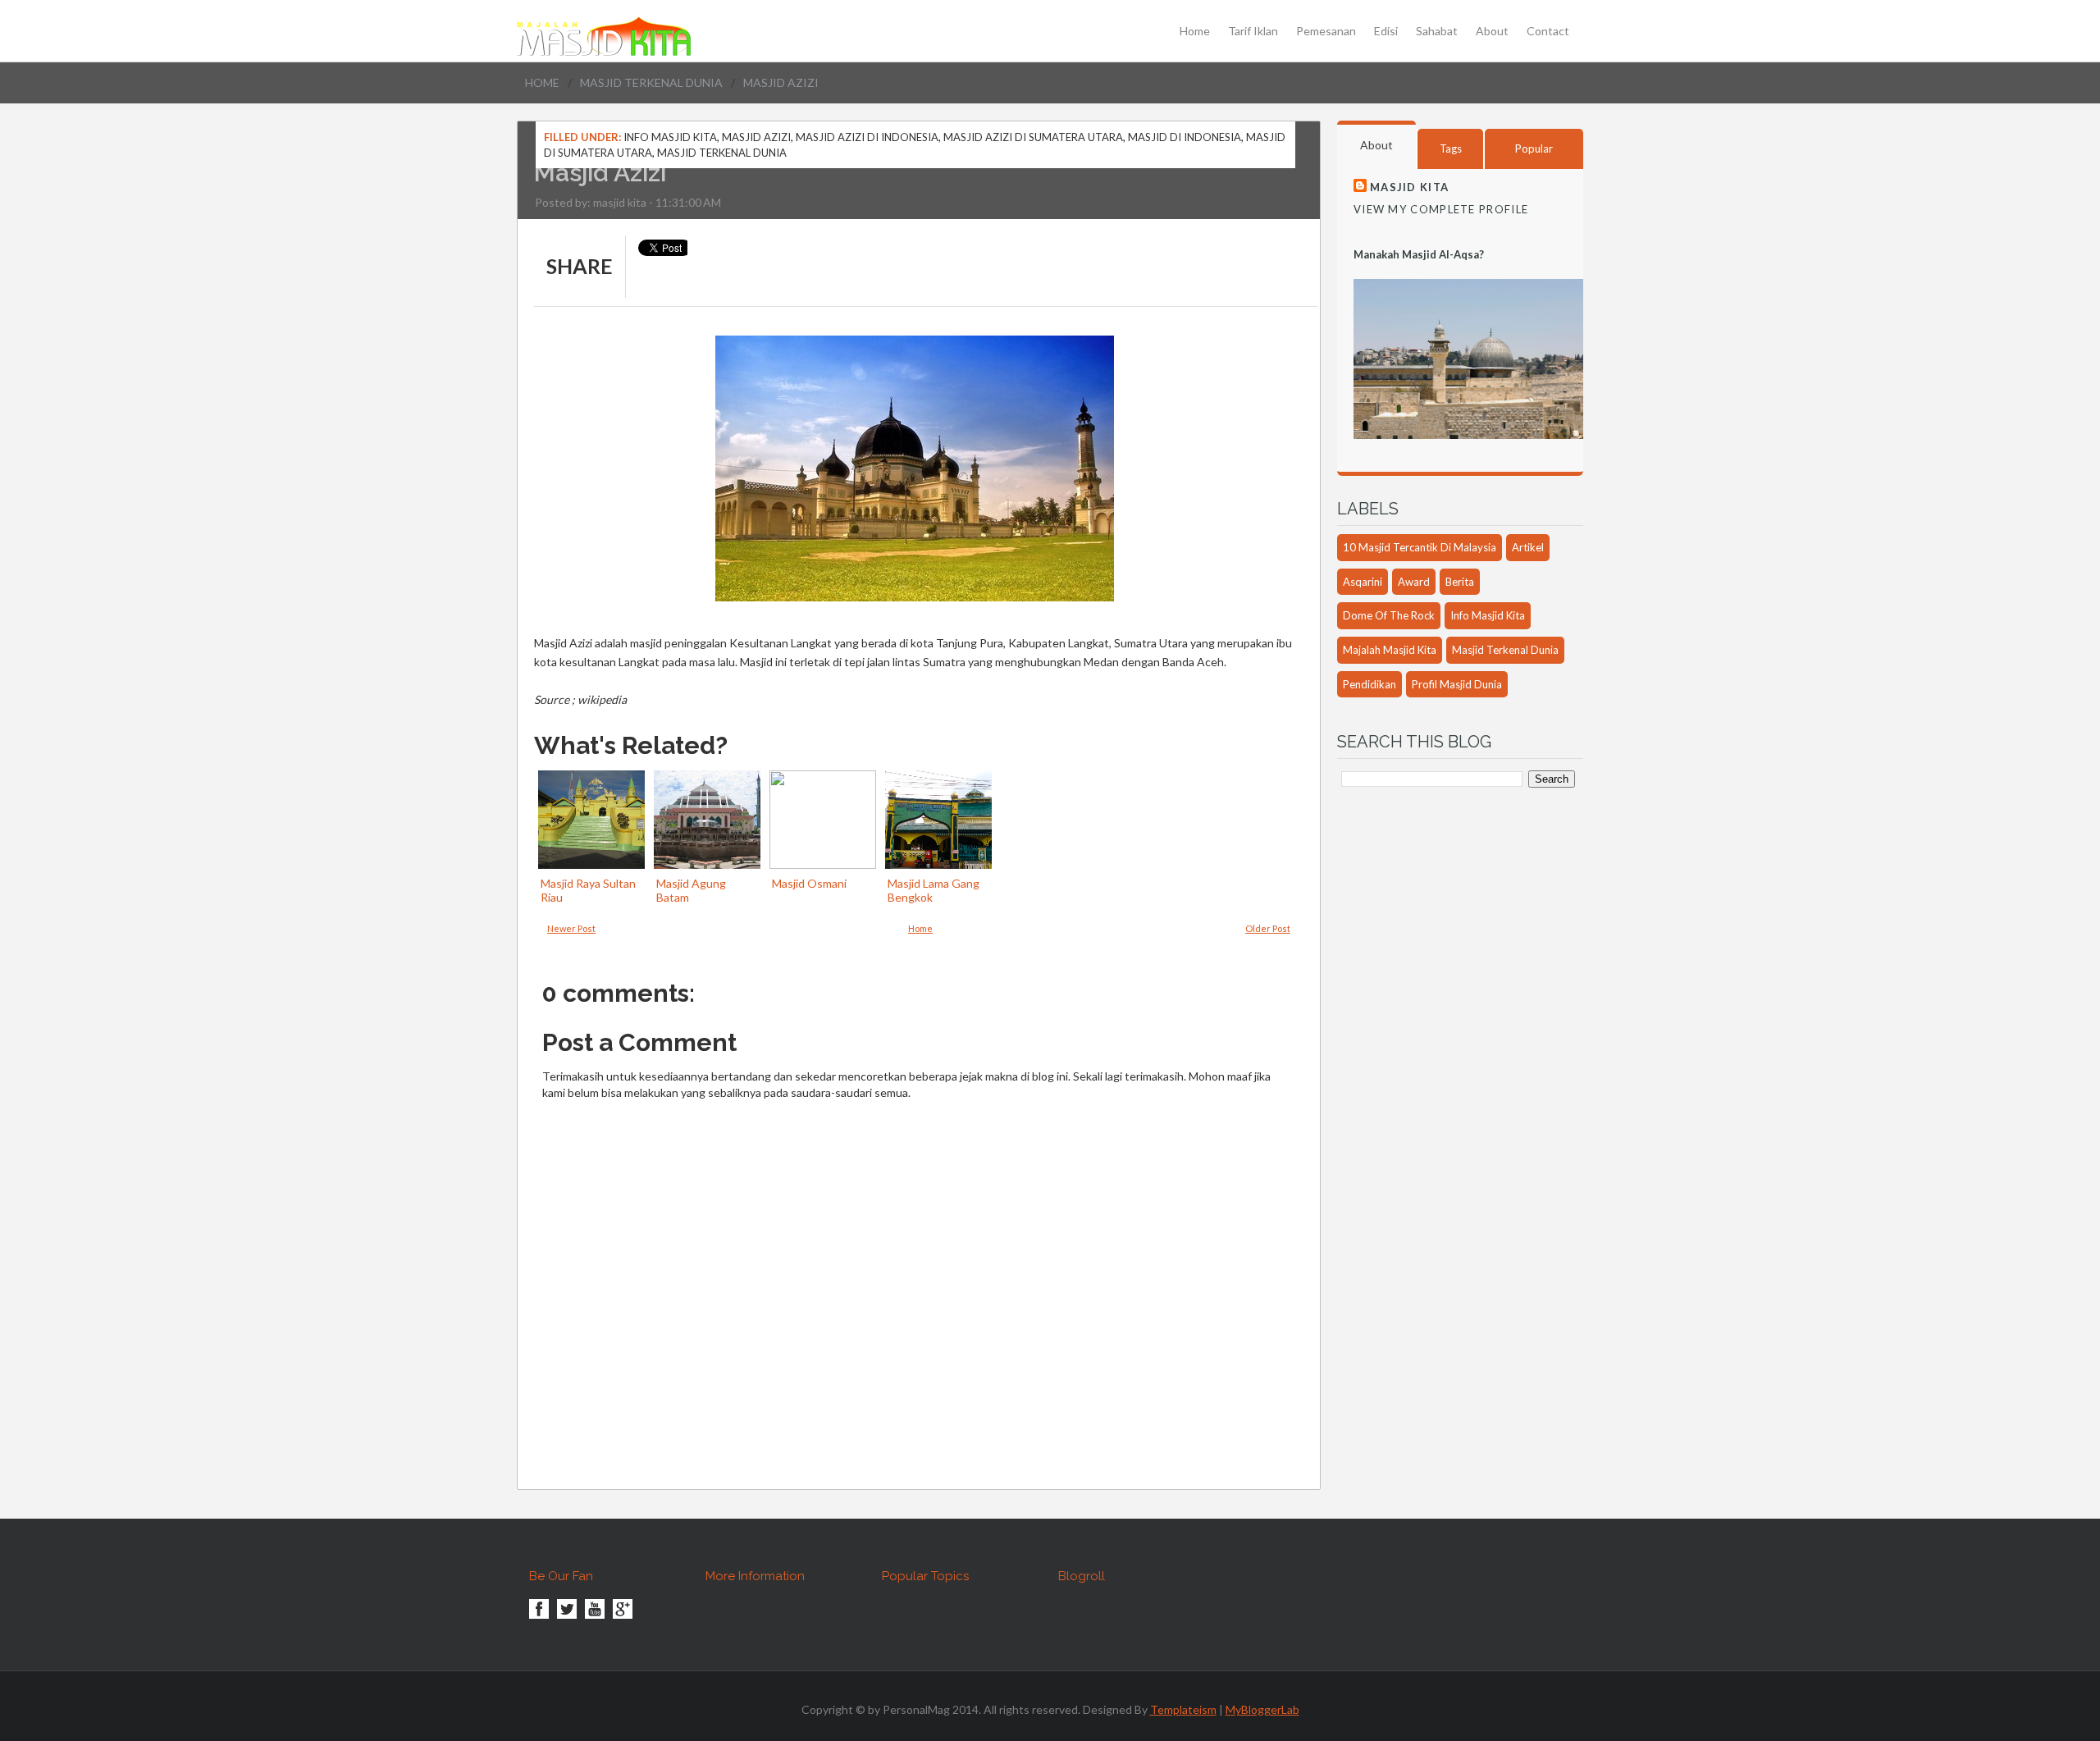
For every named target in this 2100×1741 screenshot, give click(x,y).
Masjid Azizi (756, 137)
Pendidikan (1370, 684)
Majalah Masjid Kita (1390, 650)
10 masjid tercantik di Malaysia (1420, 547)
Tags (1451, 149)
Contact (1548, 31)
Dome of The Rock (1389, 615)
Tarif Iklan (1253, 31)
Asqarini (1363, 582)
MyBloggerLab (1262, 1709)
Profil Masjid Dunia (1457, 684)
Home (1195, 31)
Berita (1460, 582)
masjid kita (620, 202)
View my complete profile (1441, 209)
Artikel (1528, 547)
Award (1414, 582)
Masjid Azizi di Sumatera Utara (1033, 137)
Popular (1534, 149)
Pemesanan (1326, 31)
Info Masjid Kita (670, 137)
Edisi (1386, 31)
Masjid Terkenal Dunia (651, 82)
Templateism (1183, 1709)
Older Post (1268, 928)
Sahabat (1437, 31)
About (1492, 31)
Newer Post (571, 928)
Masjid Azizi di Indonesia (867, 137)
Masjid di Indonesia (1185, 137)
